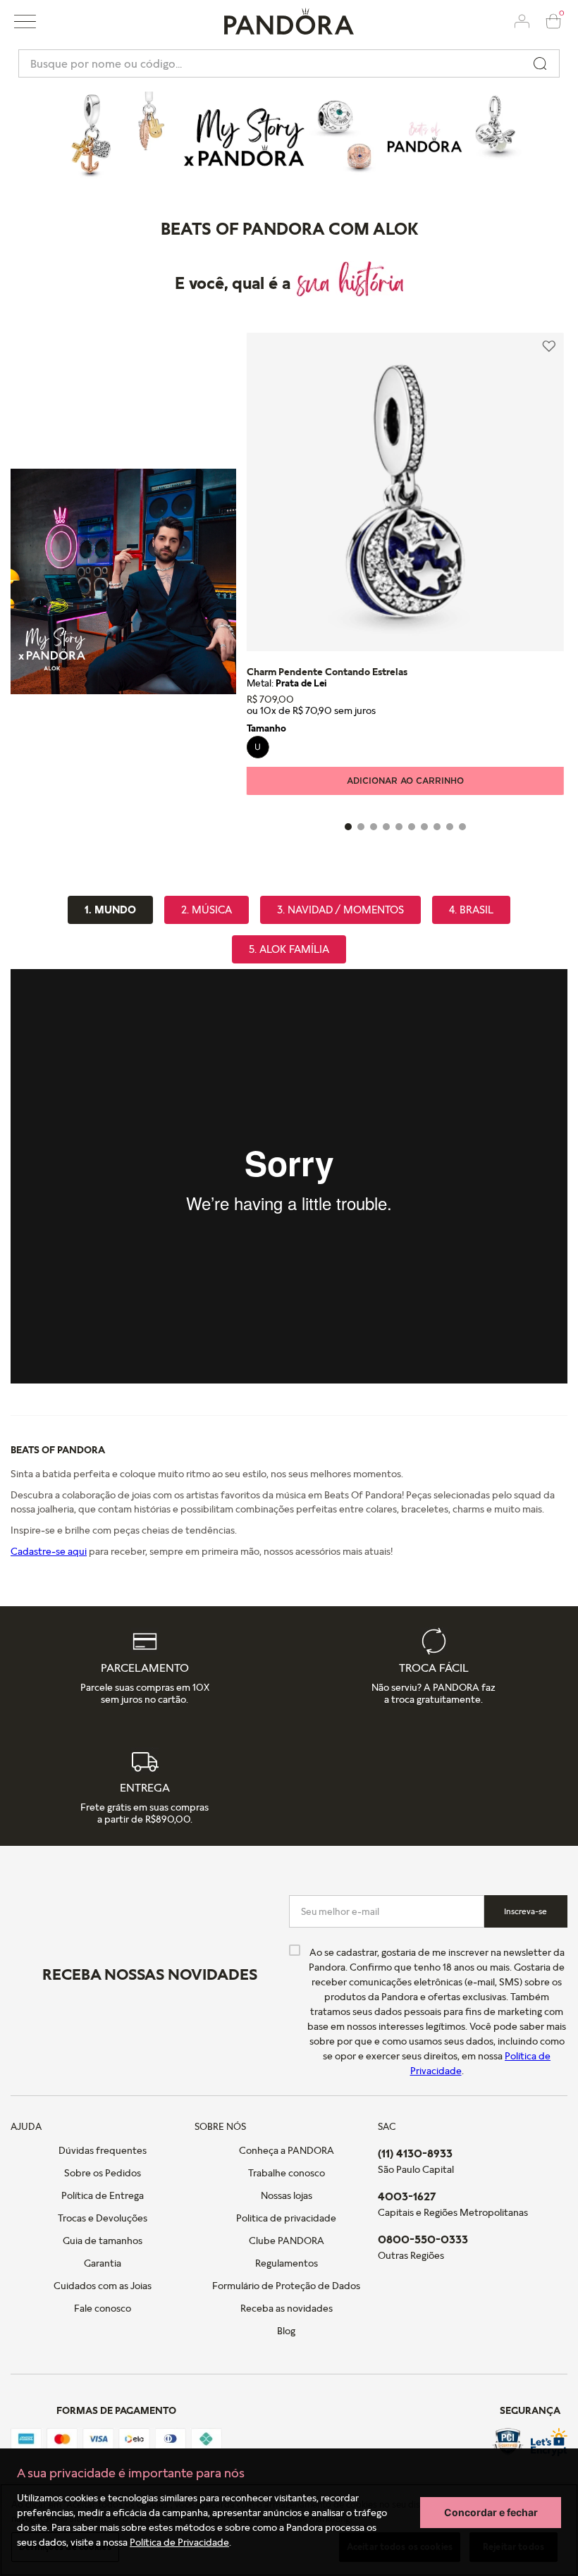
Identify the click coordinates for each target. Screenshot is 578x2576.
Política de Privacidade (179, 2542)
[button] (25, 21)
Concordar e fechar (491, 2512)
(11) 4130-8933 (415, 2153)
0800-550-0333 (423, 2239)
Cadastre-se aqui (49, 1551)
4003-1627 (407, 2196)
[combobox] (289, 63)
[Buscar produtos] (540, 63)
